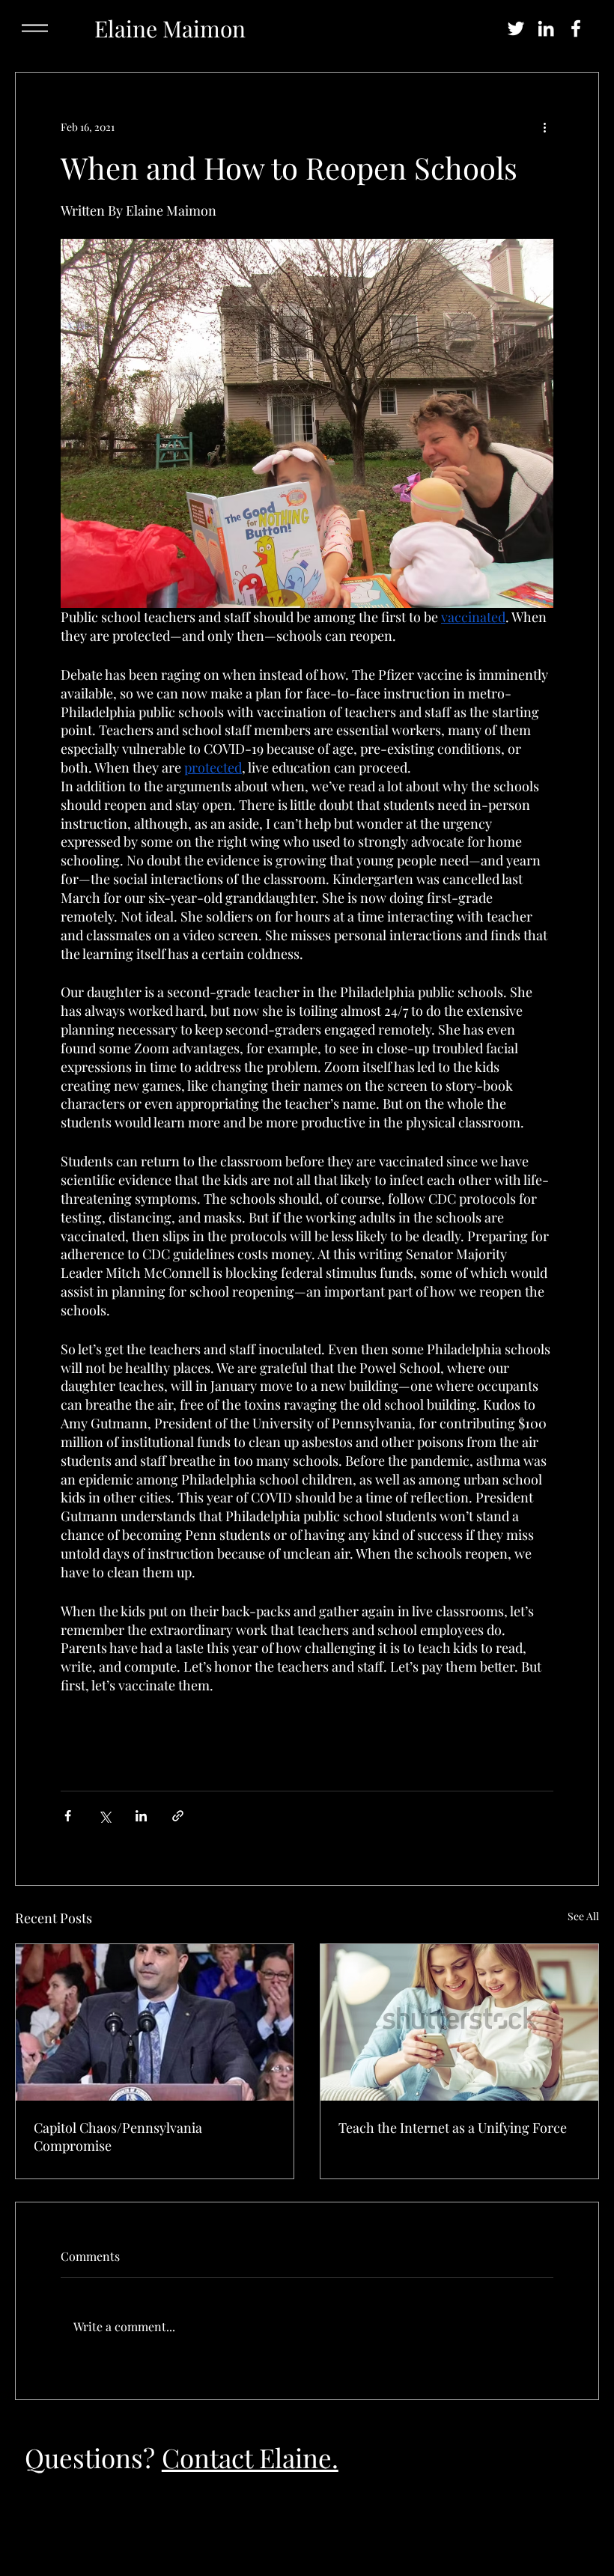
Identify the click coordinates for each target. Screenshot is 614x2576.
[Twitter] (516, 28)
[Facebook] (576, 28)
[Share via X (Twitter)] (104, 1816)
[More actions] (544, 127)
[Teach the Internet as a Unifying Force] (459, 2022)
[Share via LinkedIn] (141, 1816)
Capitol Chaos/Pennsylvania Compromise (118, 2137)
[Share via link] (178, 1816)
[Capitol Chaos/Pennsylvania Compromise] (155, 2022)
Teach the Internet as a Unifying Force (453, 2128)
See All (583, 1916)
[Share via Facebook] (68, 1816)
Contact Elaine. (250, 2457)
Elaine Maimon (170, 28)
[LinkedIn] (546, 28)
